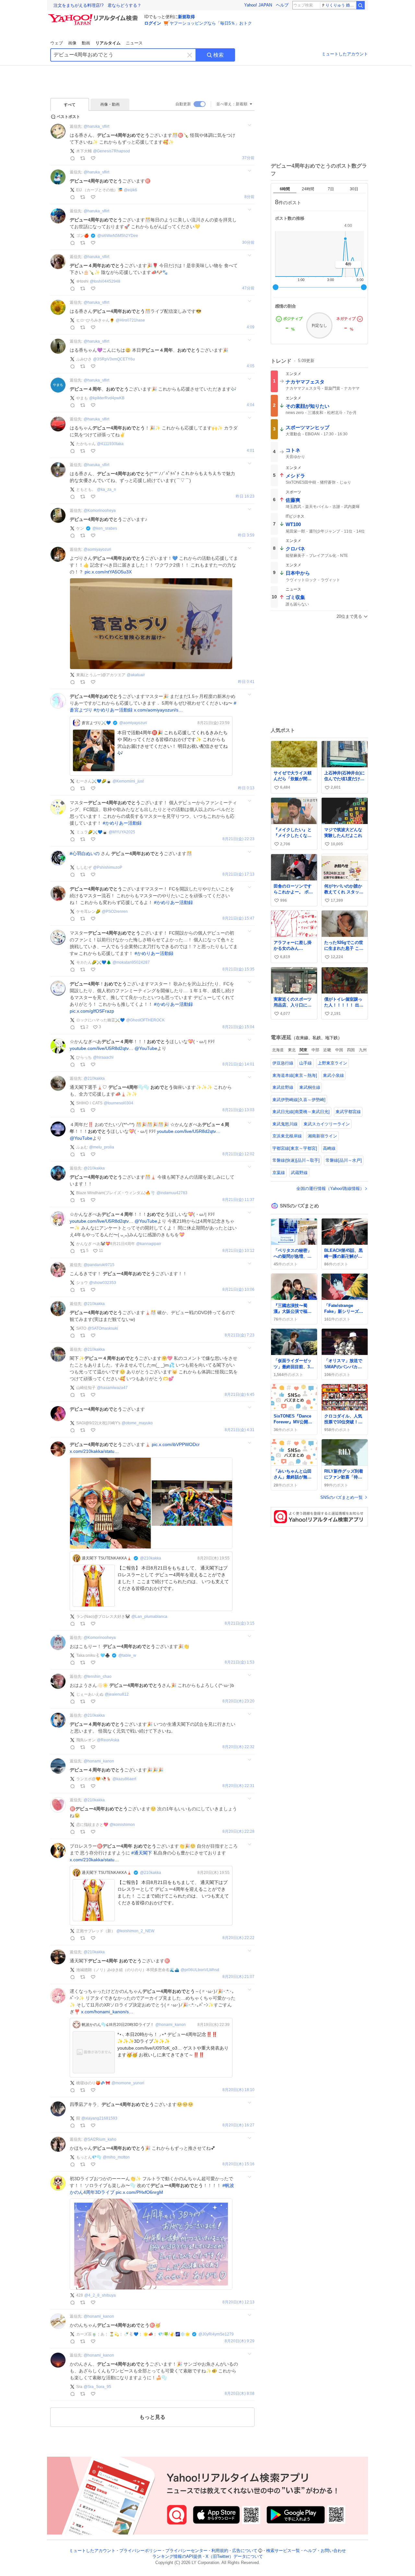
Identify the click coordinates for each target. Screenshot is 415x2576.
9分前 (249, 197)
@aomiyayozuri (97, 549)
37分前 (248, 158)
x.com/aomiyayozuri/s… (158, 710)
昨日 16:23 (245, 496)
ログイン (153, 23)
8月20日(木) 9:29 (240, 2341)
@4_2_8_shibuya (100, 2295)
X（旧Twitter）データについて (234, 2557)
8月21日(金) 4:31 (240, 1430)
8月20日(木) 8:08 (240, 2394)
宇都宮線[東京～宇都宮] (295, 1148)
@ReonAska (108, 1740)
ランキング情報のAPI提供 (177, 2557)
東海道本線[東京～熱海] (295, 1075)
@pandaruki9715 (99, 1265)
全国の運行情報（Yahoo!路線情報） (330, 1188)
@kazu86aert (124, 1779)
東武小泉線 (333, 1075)
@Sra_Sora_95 (97, 2387)
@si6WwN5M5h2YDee (118, 236)
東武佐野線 (283, 1087)
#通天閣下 (142, 1853)
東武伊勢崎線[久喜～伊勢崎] (299, 1100)
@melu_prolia (102, 1147)
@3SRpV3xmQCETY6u (114, 359)
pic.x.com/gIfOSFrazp (92, 1011)
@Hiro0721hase (130, 320)
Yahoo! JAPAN (258, 5)
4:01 (251, 451)
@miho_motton (116, 2157)
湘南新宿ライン (322, 1136)
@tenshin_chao (98, 1676)
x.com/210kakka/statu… (94, 1451)
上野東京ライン (332, 1063)
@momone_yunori (128, 2083)
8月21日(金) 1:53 (240, 1662)
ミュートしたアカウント (345, 54)
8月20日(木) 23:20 (238, 1701)
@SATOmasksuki (103, 1328)
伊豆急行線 (283, 1063)
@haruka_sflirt (96, 126)
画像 (72, 43)
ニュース (134, 43)
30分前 (248, 243)
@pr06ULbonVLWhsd (200, 1970)
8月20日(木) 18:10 (238, 2090)
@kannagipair (149, 1244)
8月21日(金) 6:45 (240, 1395)
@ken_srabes (105, 528)
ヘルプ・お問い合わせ (325, 2551)
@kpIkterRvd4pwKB (107, 398)
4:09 (251, 327)
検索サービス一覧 (283, 2551)
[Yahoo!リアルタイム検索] (94, 16)
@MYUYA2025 (122, 832)
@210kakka (94, 1078)
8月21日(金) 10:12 (238, 1251)
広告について (245, 2551)
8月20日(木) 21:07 (238, 1977)
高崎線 (329, 1148)
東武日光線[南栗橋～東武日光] (301, 1112)
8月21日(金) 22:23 (238, 839)
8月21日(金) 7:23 (240, 1335)
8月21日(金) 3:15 (240, 1623)
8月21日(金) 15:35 (238, 969)
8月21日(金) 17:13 (238, 874)
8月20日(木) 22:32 (238, 1747)
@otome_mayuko (137, 1423)
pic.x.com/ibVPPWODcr (176, 1444)
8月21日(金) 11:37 (238, 1200)
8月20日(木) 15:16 (238, 2164)
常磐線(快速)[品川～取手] (296, 1160)
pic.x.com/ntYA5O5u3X (108, 572)
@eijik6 (130, 190)
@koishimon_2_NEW (135, 1931)
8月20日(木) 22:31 (238, 1786)
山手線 (306, 1063)
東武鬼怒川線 (285, 1124)
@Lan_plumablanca (149, 1617)
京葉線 (279, 1173)
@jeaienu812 (117, 1694)
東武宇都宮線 (348, 1112)
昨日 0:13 (246, 788)
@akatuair (136, 675)
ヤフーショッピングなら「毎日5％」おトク (211, 23)
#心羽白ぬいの (85, 853)
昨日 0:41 (246, 682)
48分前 (248, 288)
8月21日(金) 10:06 (238, 1290)
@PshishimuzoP (108, 867)
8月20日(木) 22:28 (238, 1832)
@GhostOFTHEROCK (145, 1020)
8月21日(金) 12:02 (238, 1154)
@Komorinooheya (100, 511)
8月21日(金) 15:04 (238, 1027)
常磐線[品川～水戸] (344, 1160)
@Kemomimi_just (128, 781)
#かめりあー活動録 (113, 710)
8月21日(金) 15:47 (238, 918)
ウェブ (57, 43)
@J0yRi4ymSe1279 (216, 2334)
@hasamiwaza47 (112, 1388)
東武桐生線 (310, 1087)
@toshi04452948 (105, 281)
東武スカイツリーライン (327, 1124)
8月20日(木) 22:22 (238, 1938)
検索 (219, 55)
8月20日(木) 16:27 (238, 2125)
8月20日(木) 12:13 (238, 2302)
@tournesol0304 (119, 1103)
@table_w (127, 1655)
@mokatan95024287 (131, 962)
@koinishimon (122, 1825)
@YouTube (146, 1048)
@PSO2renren (115, 912)
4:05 (251, 366)
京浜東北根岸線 (287, 1136)
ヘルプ (282, 5)
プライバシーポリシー (140, 2551)
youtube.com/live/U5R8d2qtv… (101, 1048)
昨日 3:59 (246, 535)
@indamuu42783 (172, 1193)
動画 (86, 43)
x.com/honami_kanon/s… (107, 2012)
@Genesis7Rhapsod (112, 151)
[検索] (361, 5)
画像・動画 (110, 104)
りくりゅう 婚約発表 (341, 5)
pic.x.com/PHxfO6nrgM (139, 2192)
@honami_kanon (99, 1761)
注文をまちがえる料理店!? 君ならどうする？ (97, 5)
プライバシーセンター (186, 2551)
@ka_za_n (107, 489)
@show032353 (103, 1283)
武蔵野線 (299, 1173)
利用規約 (220, 2551)
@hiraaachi (103, 1057)
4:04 (251, 405)
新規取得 (186, 17)
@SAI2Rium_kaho (100, 2139)
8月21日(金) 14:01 (238, 1064)
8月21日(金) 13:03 (238, 1110)
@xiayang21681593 (99, 2118)
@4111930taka (110, 444)
